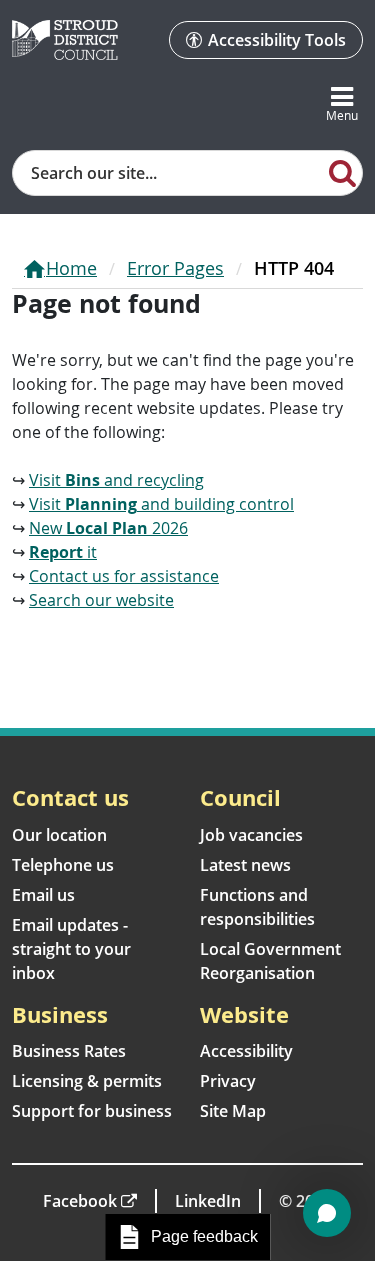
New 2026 (108, 528)
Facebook (80, 1201)
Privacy (228, 1081)
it (63, 552)
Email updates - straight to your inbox (71, 949)
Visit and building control (161, 504)
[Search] (343, 172)
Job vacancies (251, 835)
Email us (43, 895)
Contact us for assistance (124, 576)
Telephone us (63, 865)
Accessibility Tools (277, 40)
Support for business (92, 1111)
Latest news (245, 865)
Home (71, 268)
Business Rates (69, 1051)
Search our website (101, 600)
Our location (59, 835)
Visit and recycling (116, 480)
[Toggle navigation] (342, 105)
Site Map (233, 1111)
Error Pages (175, 268)
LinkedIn (208, 1201)
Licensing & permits (87, 1081)
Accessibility (246, 1051)
